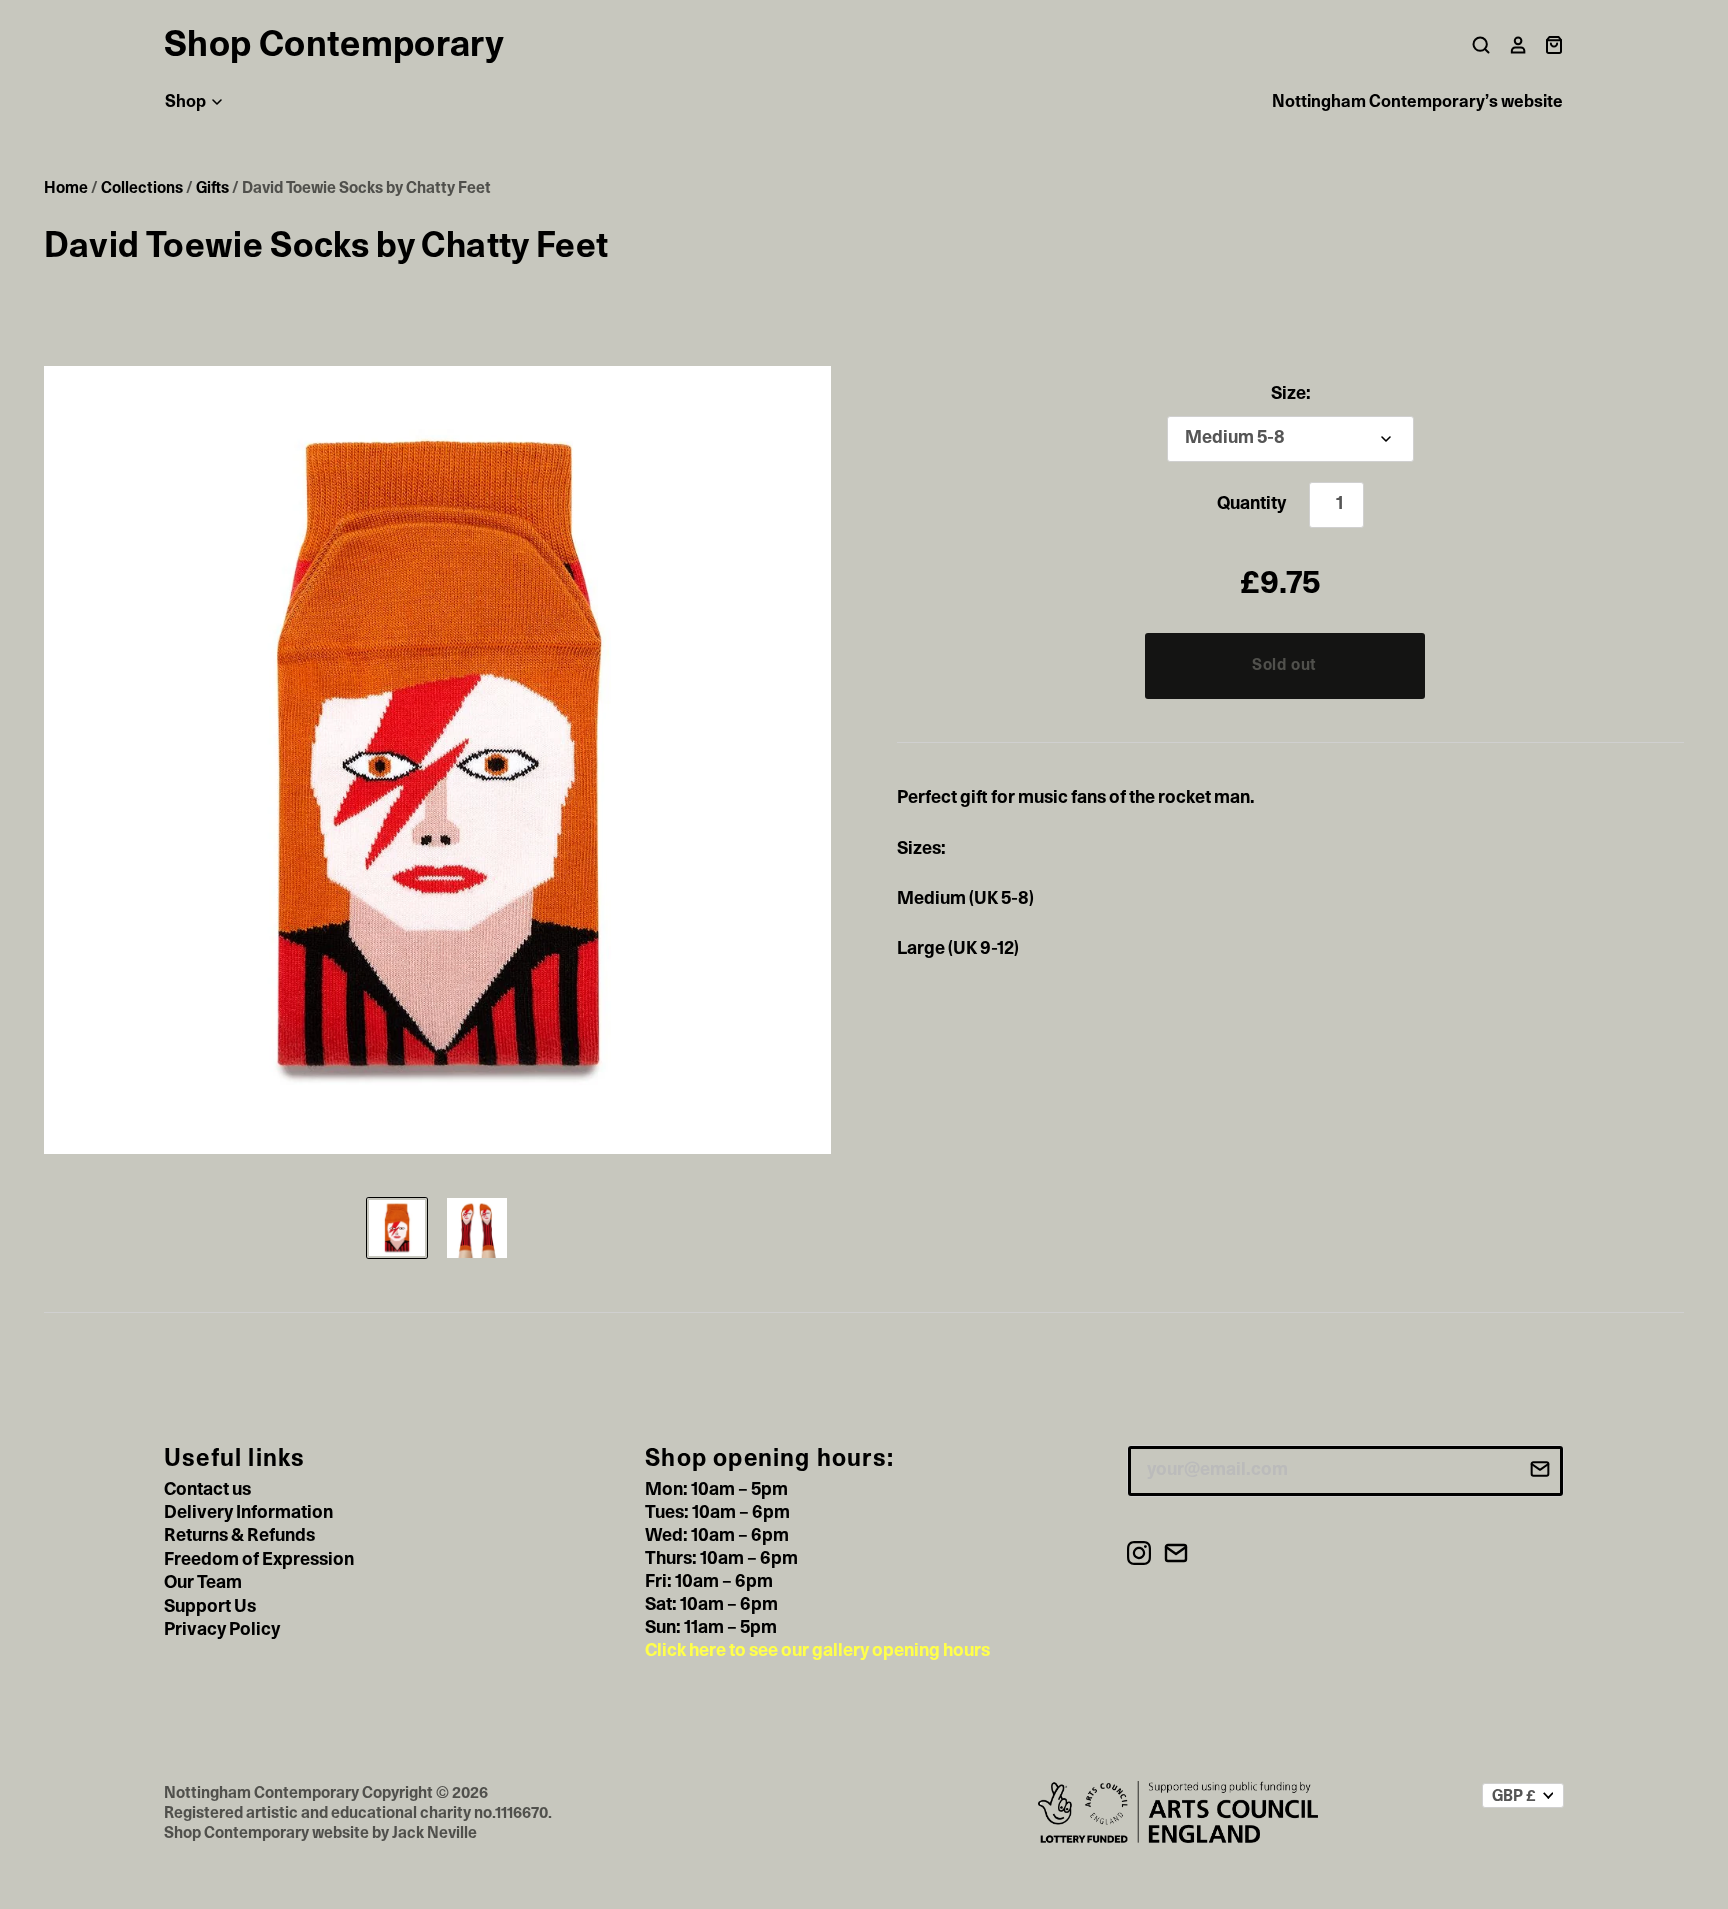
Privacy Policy (222, 1630)
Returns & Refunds (239, 1536)
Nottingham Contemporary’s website (1417, 101)
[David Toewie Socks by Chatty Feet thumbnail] (397, 1228)
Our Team (203, 1583)
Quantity (1251, 504)
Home (66, 188)
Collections (142, 188)
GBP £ (1514, 1796)
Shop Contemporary (334, 45)
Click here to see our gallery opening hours (817, 1651)
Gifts (212, 188)
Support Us (210, 1607)
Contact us (207, 1490)
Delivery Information (248, 1513)
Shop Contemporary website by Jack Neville (320, 1833)
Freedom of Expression (259, 1560)
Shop (187, 101)
